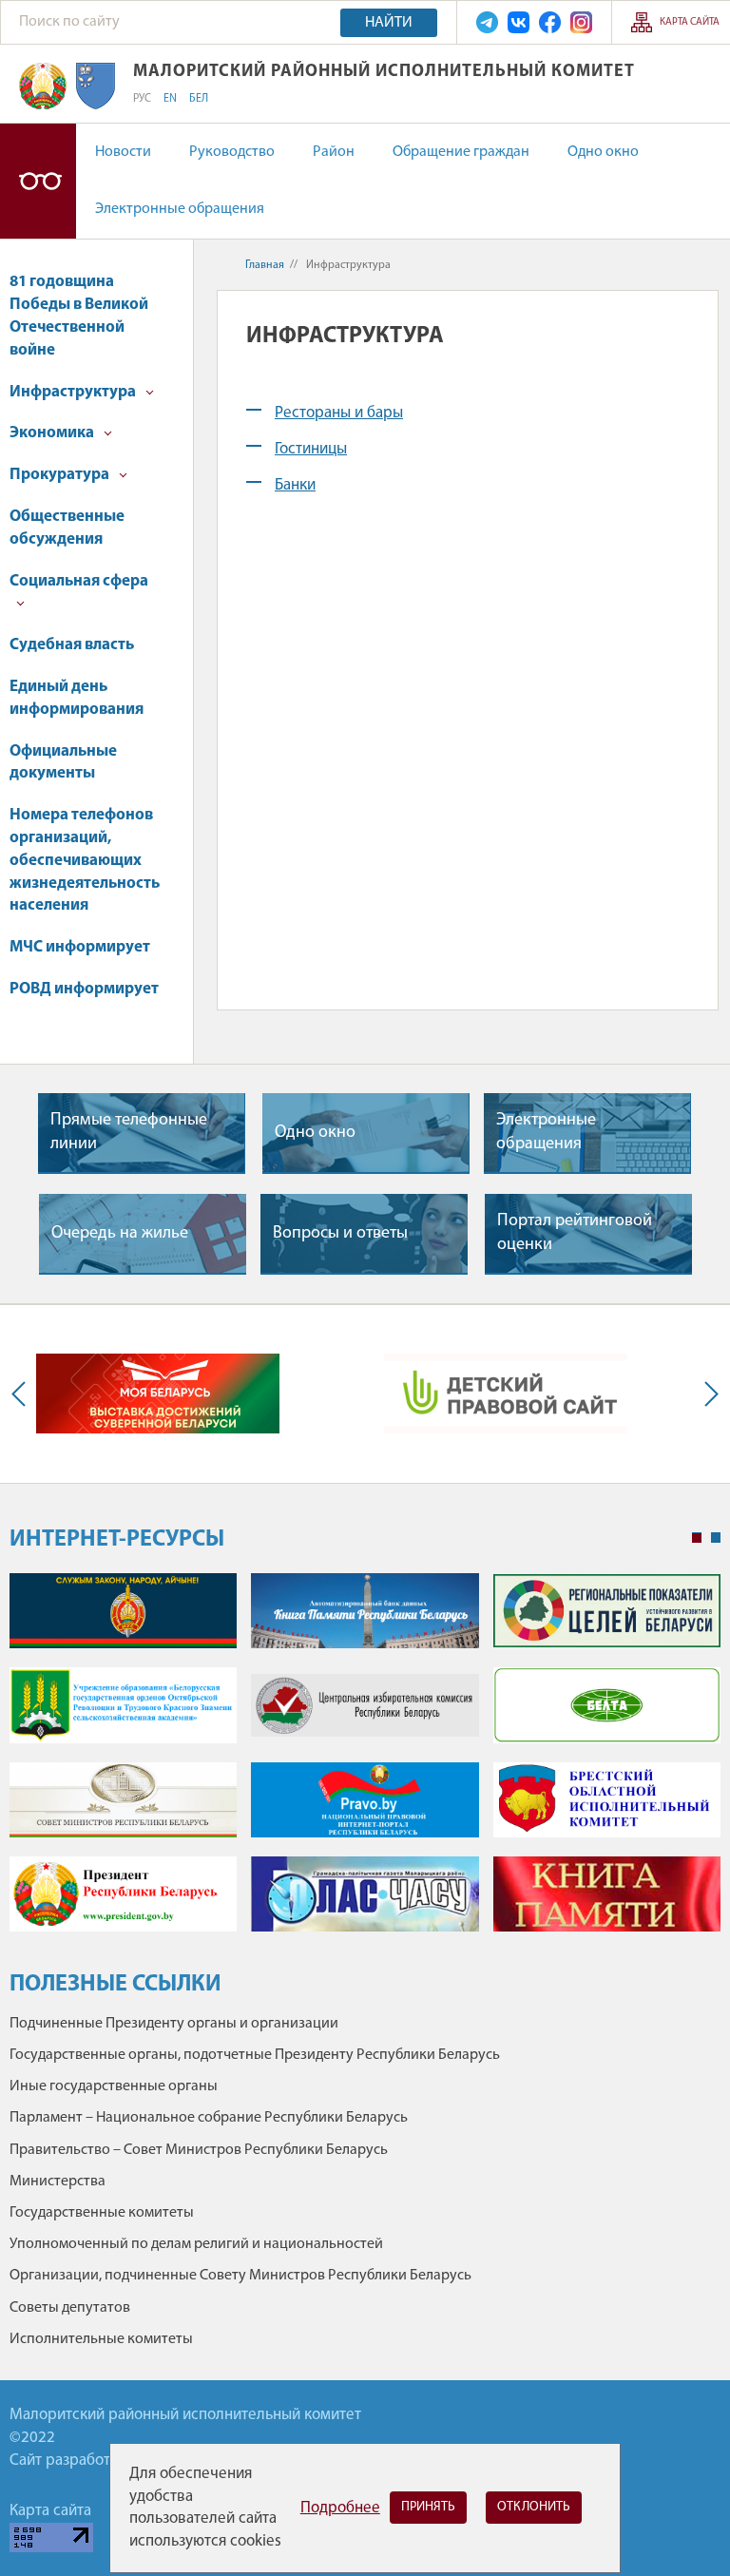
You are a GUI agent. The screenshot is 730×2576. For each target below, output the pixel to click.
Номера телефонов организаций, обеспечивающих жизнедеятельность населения (85, 860)
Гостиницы (311, 449)
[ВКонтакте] (519, 22)
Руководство (232, 152)
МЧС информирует (80, 947)
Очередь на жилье (120, 1234)
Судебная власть (72, 645)
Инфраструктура (74, 392)
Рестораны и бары (339, 413)
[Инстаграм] (581, 22)
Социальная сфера (79, 581)
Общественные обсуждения (67, 528)
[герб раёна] (96, 86)
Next (707, 1394)
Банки (295, 485)
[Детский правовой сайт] (506, 1394)
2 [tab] (716, 1538)
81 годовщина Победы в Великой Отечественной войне (79, 316)
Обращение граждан (461, 152)
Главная (265, 265)
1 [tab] (697, 1538)
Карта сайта (690, 22)
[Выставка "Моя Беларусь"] (158, 1394)
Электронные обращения (180, 209)
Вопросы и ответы (340, 1234)
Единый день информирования (77, 698)
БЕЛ (199, 99)
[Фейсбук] (550, 22)
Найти (389, 23)
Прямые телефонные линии (129, 1133)
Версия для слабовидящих (38, 181)
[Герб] (43, 86)
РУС (142, 99)
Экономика (53, 433)
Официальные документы (63, 763)
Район (334, 152)
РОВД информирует (84, 989)
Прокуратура (61, 475)
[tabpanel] (365, 1762)
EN (170, 99)
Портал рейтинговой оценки (575, 1233)
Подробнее (340, 2508)
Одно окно (603, 152)
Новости (123, 152)
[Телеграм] (487, 22)
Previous (23, 1394)
